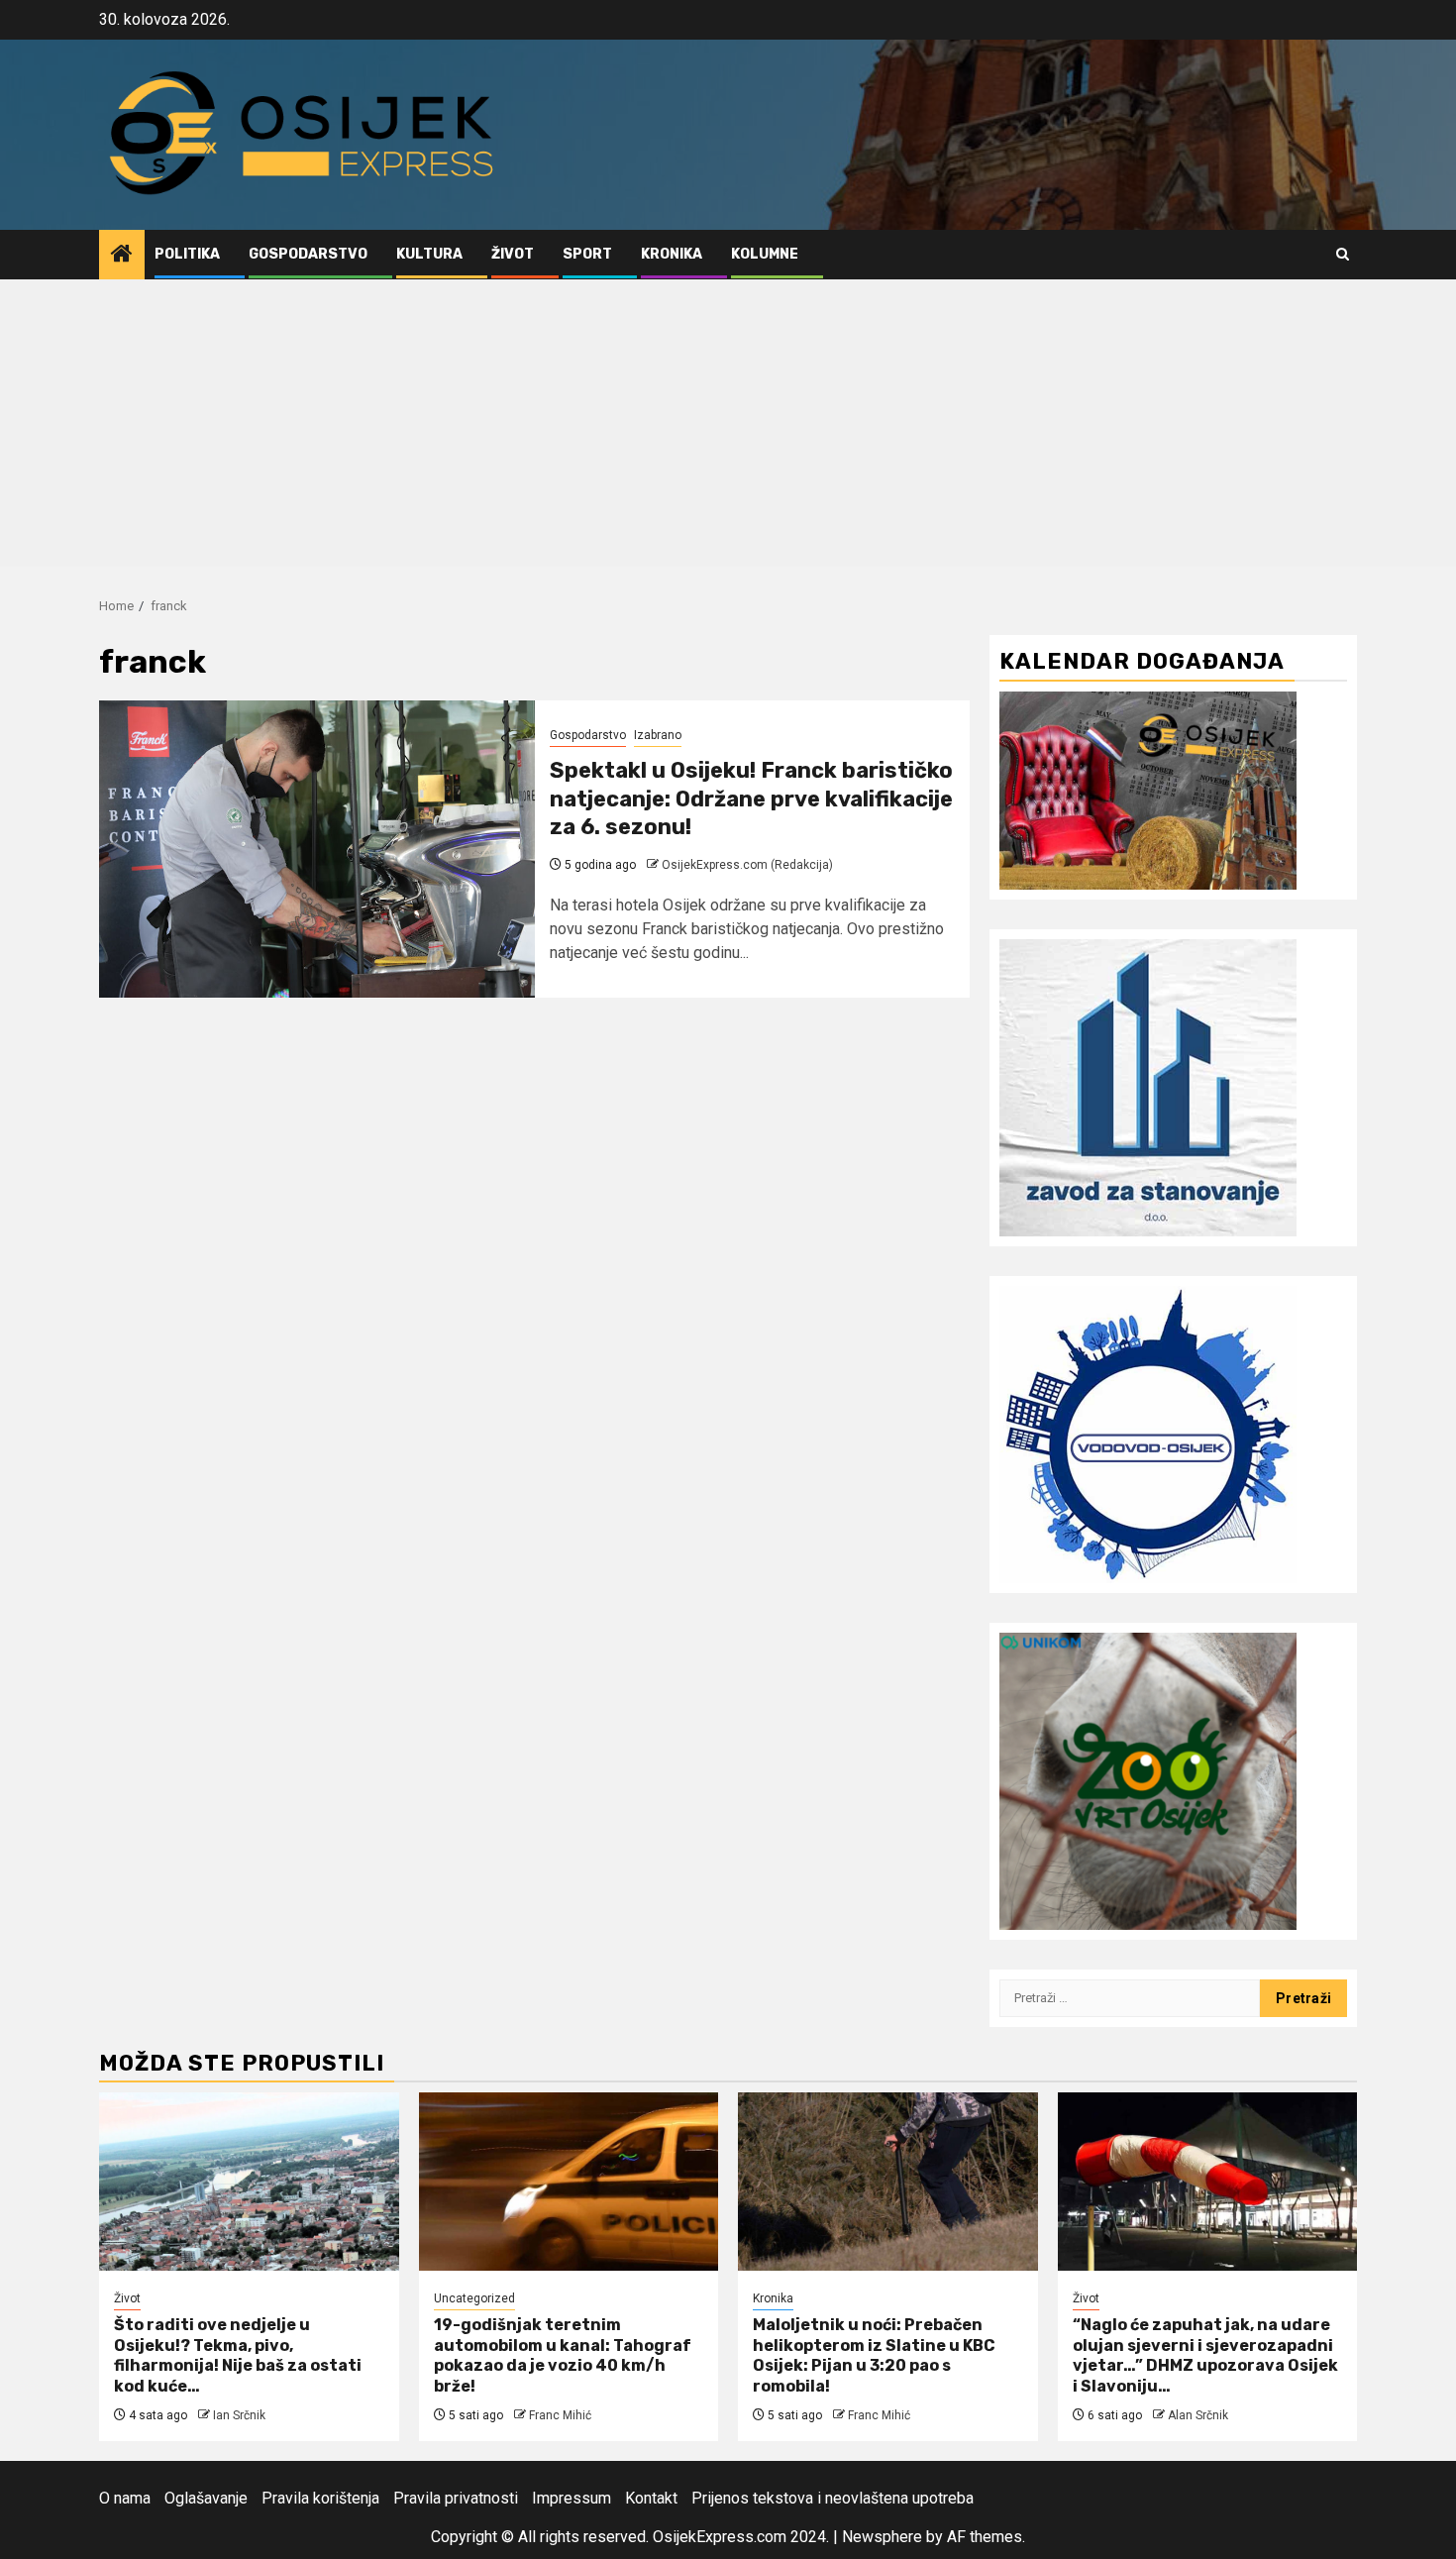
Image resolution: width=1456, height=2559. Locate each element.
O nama (125, 2498)
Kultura (429, 254)
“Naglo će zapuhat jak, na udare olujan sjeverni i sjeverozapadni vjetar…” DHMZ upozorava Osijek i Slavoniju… (1205, 2355)
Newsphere (882, 2537)
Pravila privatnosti (456, 2498)
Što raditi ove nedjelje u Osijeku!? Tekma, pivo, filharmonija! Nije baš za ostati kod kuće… (238, 2355)
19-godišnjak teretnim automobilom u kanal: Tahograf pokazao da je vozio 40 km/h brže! (563, 2355)
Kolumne (765, 254)
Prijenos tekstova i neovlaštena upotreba (832, 2498)
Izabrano (658, 735)
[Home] (122, 256)
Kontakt (651, 2498)
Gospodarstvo (308, 254)
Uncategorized (474, 2298)
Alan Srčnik (1198, 2415)
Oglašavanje (206, 2498)
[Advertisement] (728, 428)
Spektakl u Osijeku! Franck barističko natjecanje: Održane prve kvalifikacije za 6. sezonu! (751, 799)
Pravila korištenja (320, 2498)
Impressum (572, 2498)
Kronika (672, 254)
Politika (187, 254)
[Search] (1343, 254)
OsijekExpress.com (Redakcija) (747, 865)
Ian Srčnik (239, 2415)
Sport (587, 254)
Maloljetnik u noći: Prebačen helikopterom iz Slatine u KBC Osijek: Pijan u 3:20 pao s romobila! (874, 2355)
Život (513, 254)
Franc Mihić (560, 2415)
